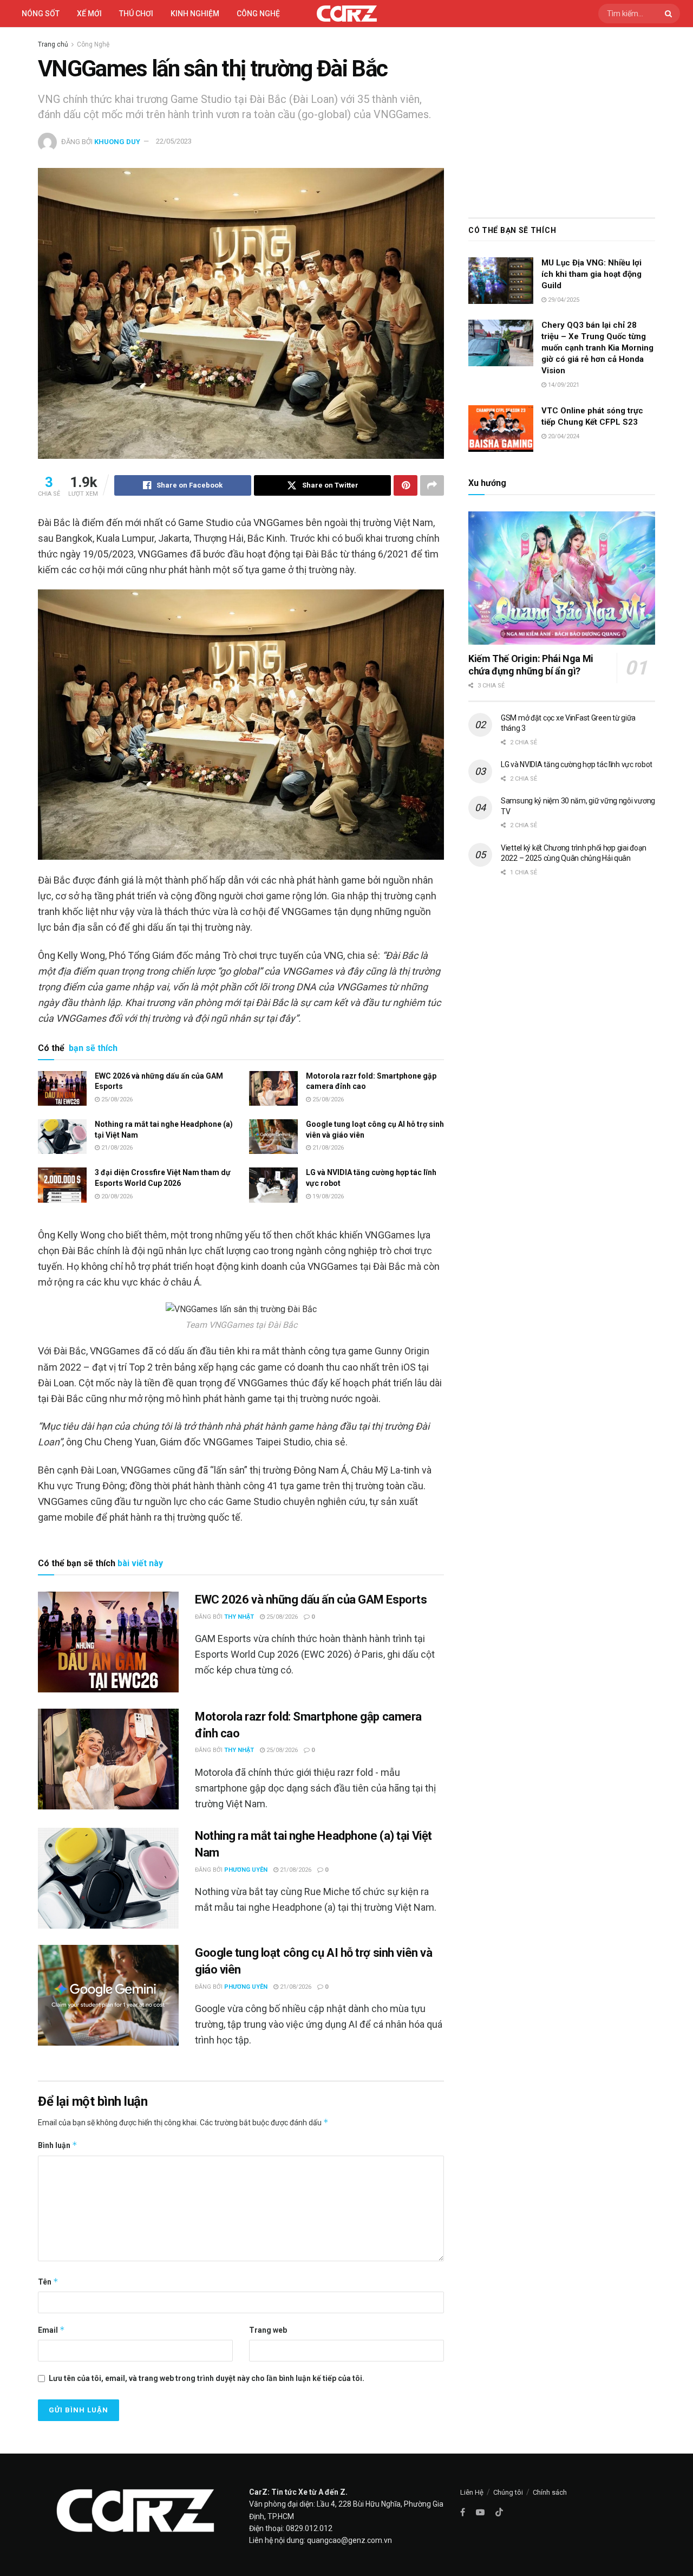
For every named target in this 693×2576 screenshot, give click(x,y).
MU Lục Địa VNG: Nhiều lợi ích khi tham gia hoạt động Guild (591, 274)
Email (51, 2330)
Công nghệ (258, 14)
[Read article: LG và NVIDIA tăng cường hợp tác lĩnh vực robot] (273, 1185)
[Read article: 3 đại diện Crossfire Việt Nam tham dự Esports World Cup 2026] (62, 1185)
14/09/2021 (563, 385)
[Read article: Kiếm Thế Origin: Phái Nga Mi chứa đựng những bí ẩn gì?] (562, 578)
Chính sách (550, 2492)
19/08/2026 (327, 1196)
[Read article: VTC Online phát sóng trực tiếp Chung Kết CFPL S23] (501, 429)
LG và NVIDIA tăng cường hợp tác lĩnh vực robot (577, 764)
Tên (48, 2282)
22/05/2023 (174, 141)
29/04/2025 (563, 300)
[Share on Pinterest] (406, 485)
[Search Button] (670, 14)
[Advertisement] (562, 120)
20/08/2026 (116, 1196)
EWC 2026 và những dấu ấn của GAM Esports (311, 1600)
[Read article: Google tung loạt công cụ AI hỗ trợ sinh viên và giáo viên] (273, 1137)
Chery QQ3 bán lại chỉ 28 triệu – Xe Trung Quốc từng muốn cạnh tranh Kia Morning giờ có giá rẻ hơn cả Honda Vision (597, 348)
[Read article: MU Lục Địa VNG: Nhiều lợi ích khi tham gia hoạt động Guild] (501, 281)
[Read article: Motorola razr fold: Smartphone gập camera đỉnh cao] (273, 1088)
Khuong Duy (117, 141)
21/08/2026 (116, 1148)
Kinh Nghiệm (195, 14)
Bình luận (58, 2145)
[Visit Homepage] (347, 14)
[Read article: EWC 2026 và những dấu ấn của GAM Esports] (62, 1088)
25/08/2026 (116, 1099)
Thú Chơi (136, 14)
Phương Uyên (246, 1870)
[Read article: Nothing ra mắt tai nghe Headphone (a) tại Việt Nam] (62, 1137)
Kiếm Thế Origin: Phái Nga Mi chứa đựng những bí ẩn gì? (531, 665)
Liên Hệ (472, 2492)
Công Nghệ (93, 44)
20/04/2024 (563, 436)
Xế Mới (89, 14)
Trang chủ (53, 44)
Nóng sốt (41, 14)
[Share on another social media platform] (432, 485)
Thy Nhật (239, 1617)
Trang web (268, 2330)
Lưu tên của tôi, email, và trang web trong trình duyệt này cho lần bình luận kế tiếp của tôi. (207, 2378)
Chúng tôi (508, 2492)
